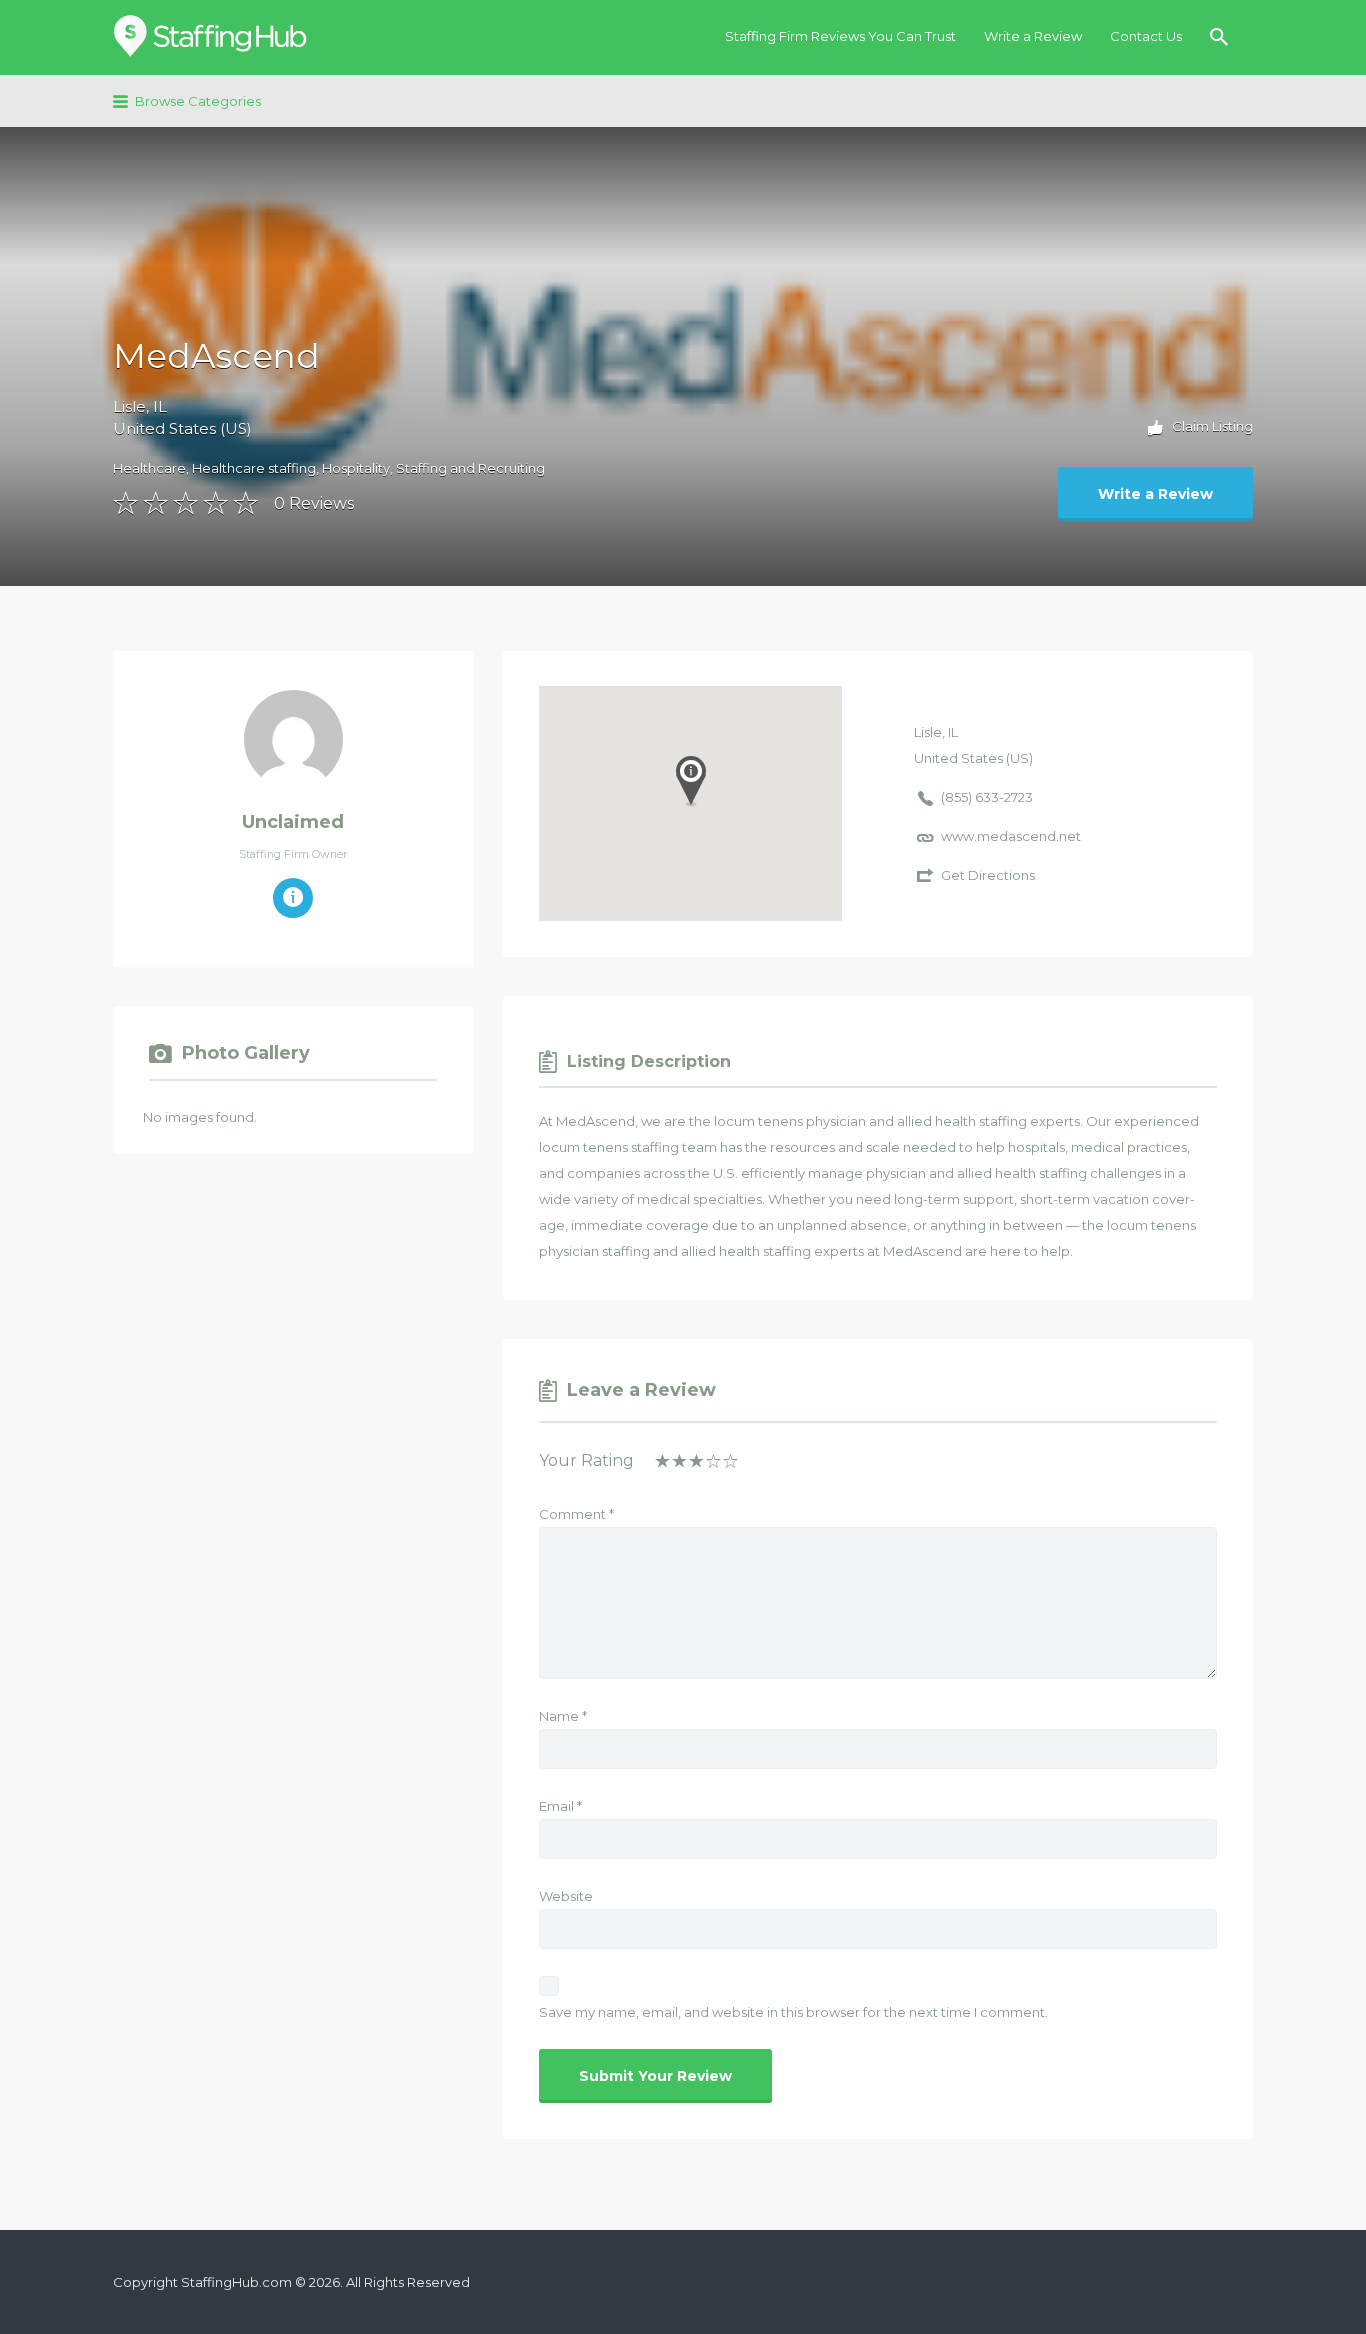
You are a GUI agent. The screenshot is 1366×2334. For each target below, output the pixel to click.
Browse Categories (198, 101)
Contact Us (1146, 36)
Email (560, 1806)
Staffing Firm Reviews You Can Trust (840, 36)
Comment (576, 1514)
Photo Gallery (246, 1053)
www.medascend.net (1011, 836)
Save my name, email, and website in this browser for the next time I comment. (793, 2012)
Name (563, 1716)
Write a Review (1033, 36)
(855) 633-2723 (987, 797)
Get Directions (988, 875)
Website (566, 1896)
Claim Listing (1211, 426)
